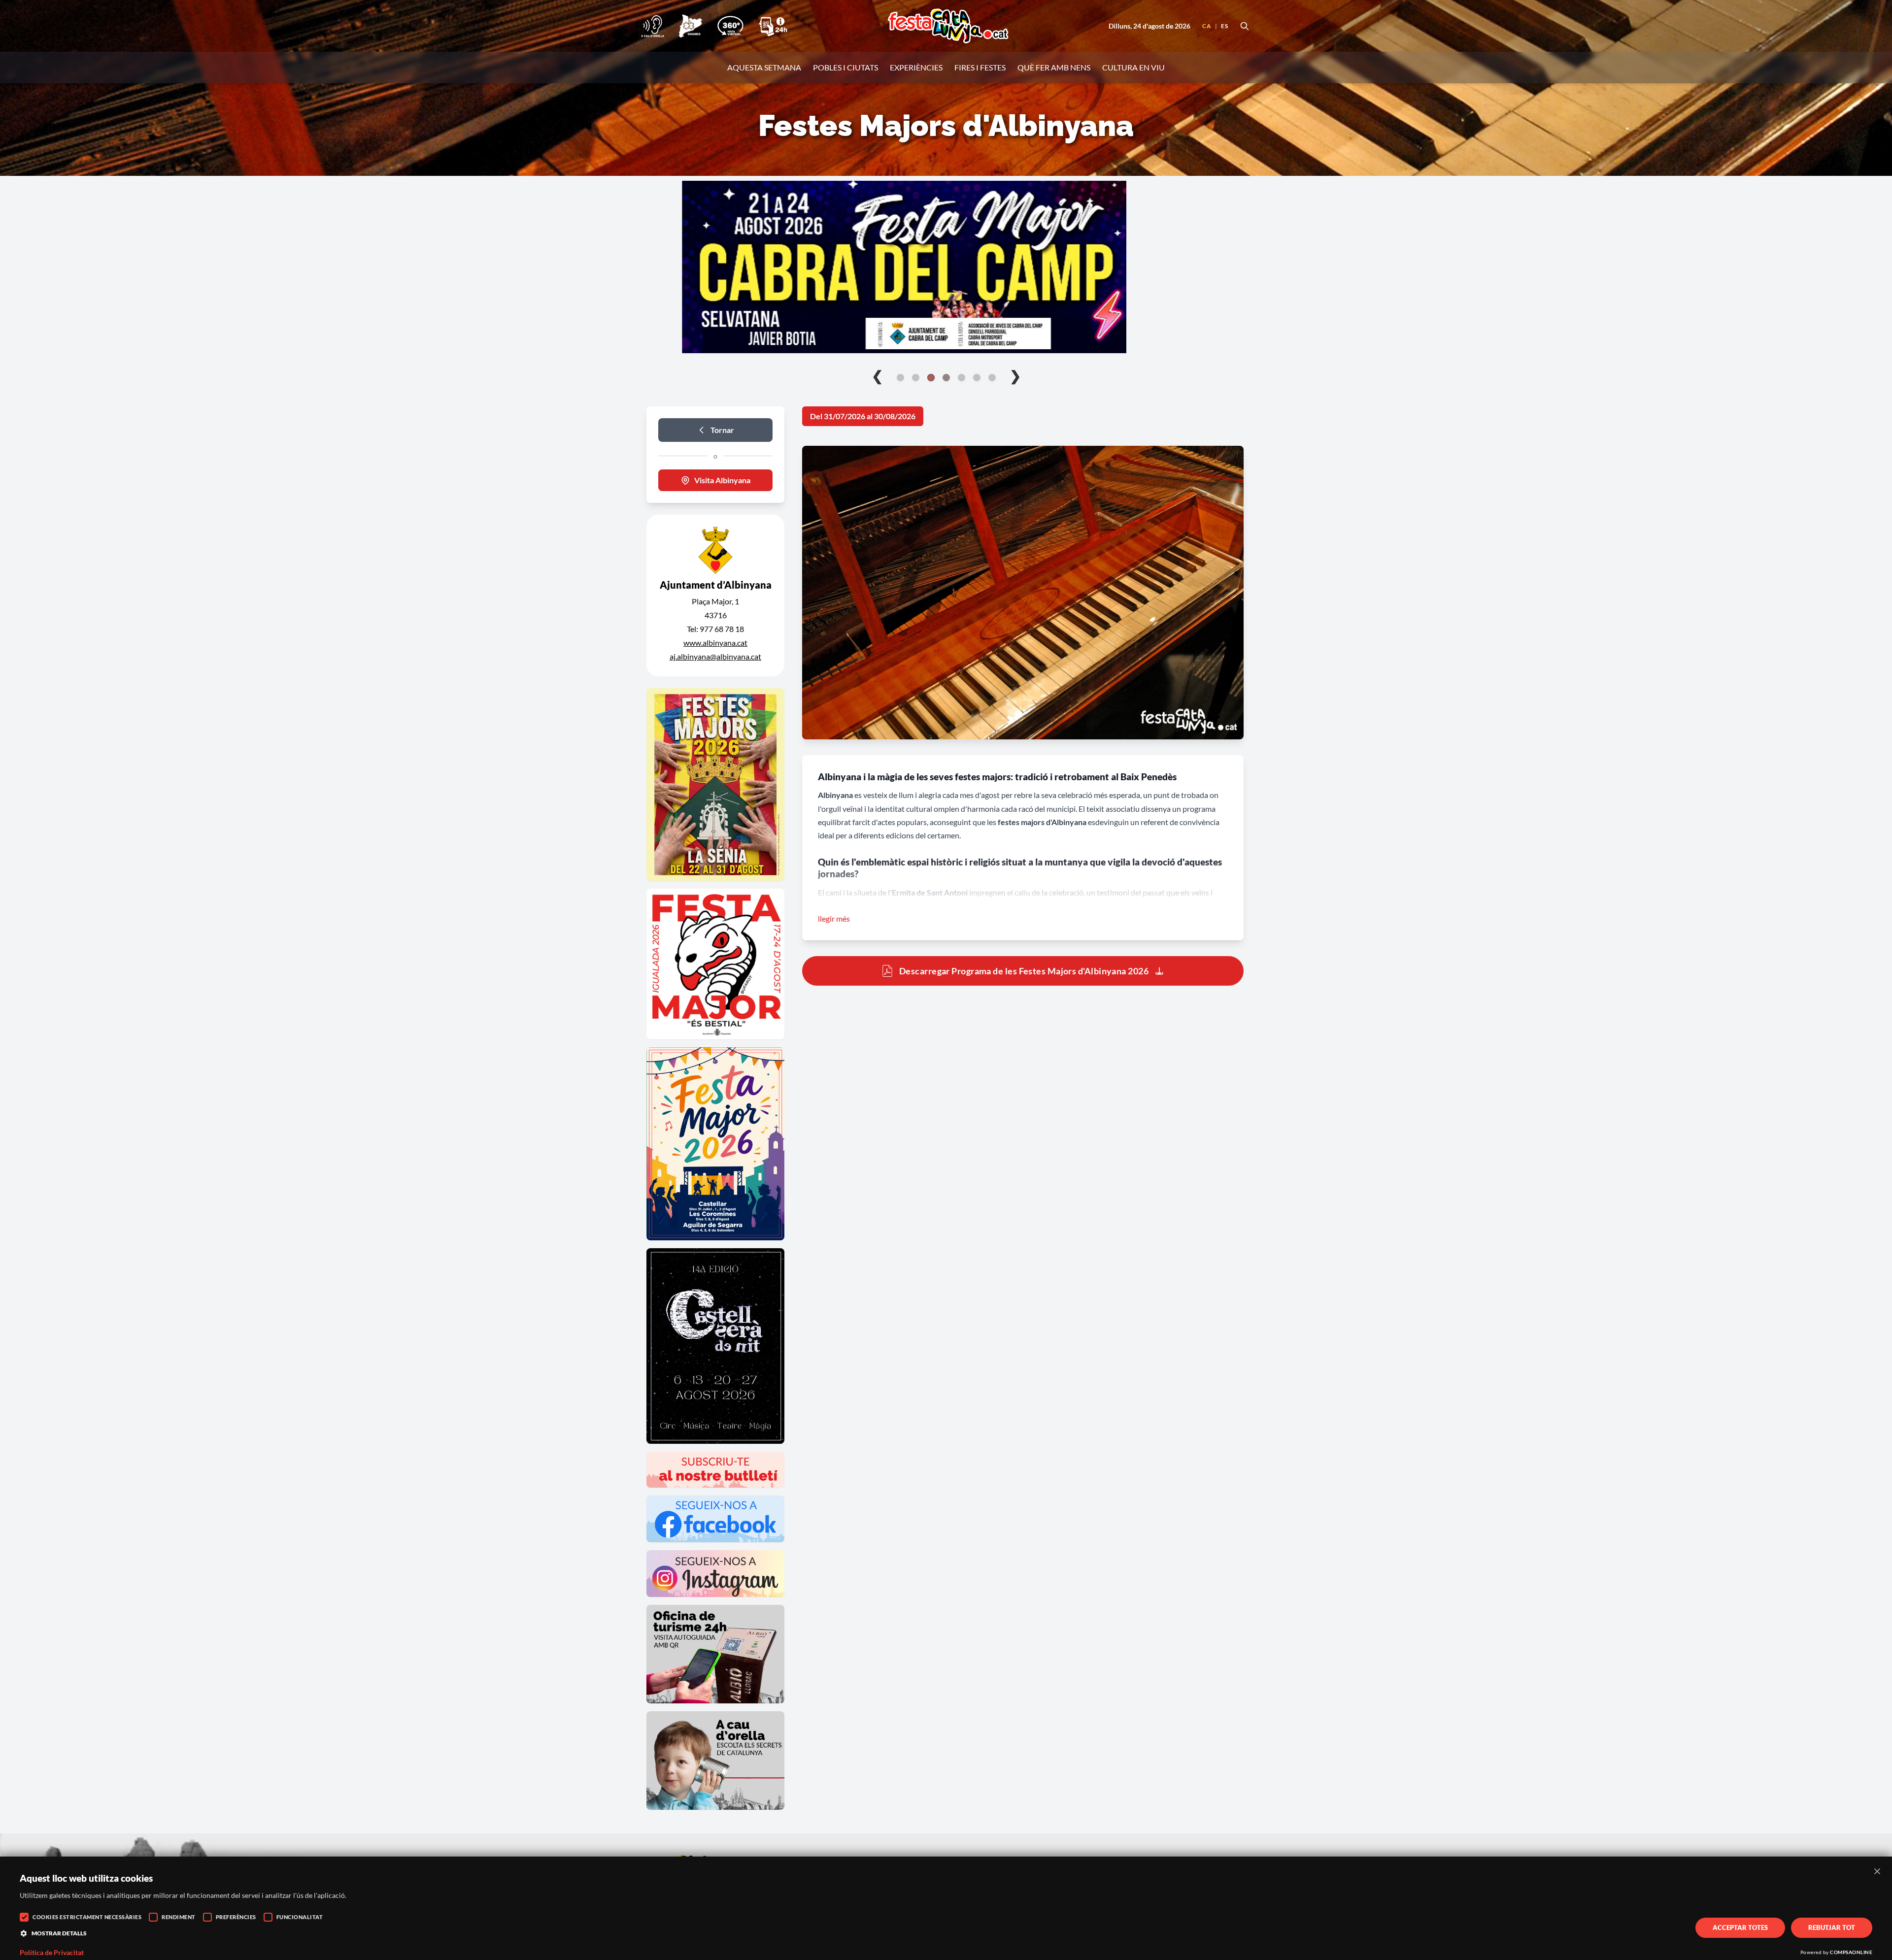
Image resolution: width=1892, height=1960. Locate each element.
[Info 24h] (773, 26)
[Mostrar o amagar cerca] (1245, 26)
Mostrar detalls (59, 1933)
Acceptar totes (1740, 1927)
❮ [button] (877, 375)
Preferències (236, 1917)
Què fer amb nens (1054, 67)
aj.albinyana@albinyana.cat (715, 656)
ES (1224, 26)
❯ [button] (1015, 375)
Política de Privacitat (52, 1953)
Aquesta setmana (764, 67)
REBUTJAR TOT (1832, 1927)
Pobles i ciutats (845, 67)
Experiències (916, 67)
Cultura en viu (1133, 67)
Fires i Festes (980, 67)
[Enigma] (690, 26)
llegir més (834, 918)
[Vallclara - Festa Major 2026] (946, 267)
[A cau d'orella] (653, 26)
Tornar (722, 430)
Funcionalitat (300, 1917)
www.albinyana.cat (715, 643)
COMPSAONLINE (1851, 1952)
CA (1207, 26)
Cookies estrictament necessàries (87, 1917)
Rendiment (179, 1917)
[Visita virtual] (730, 26)
